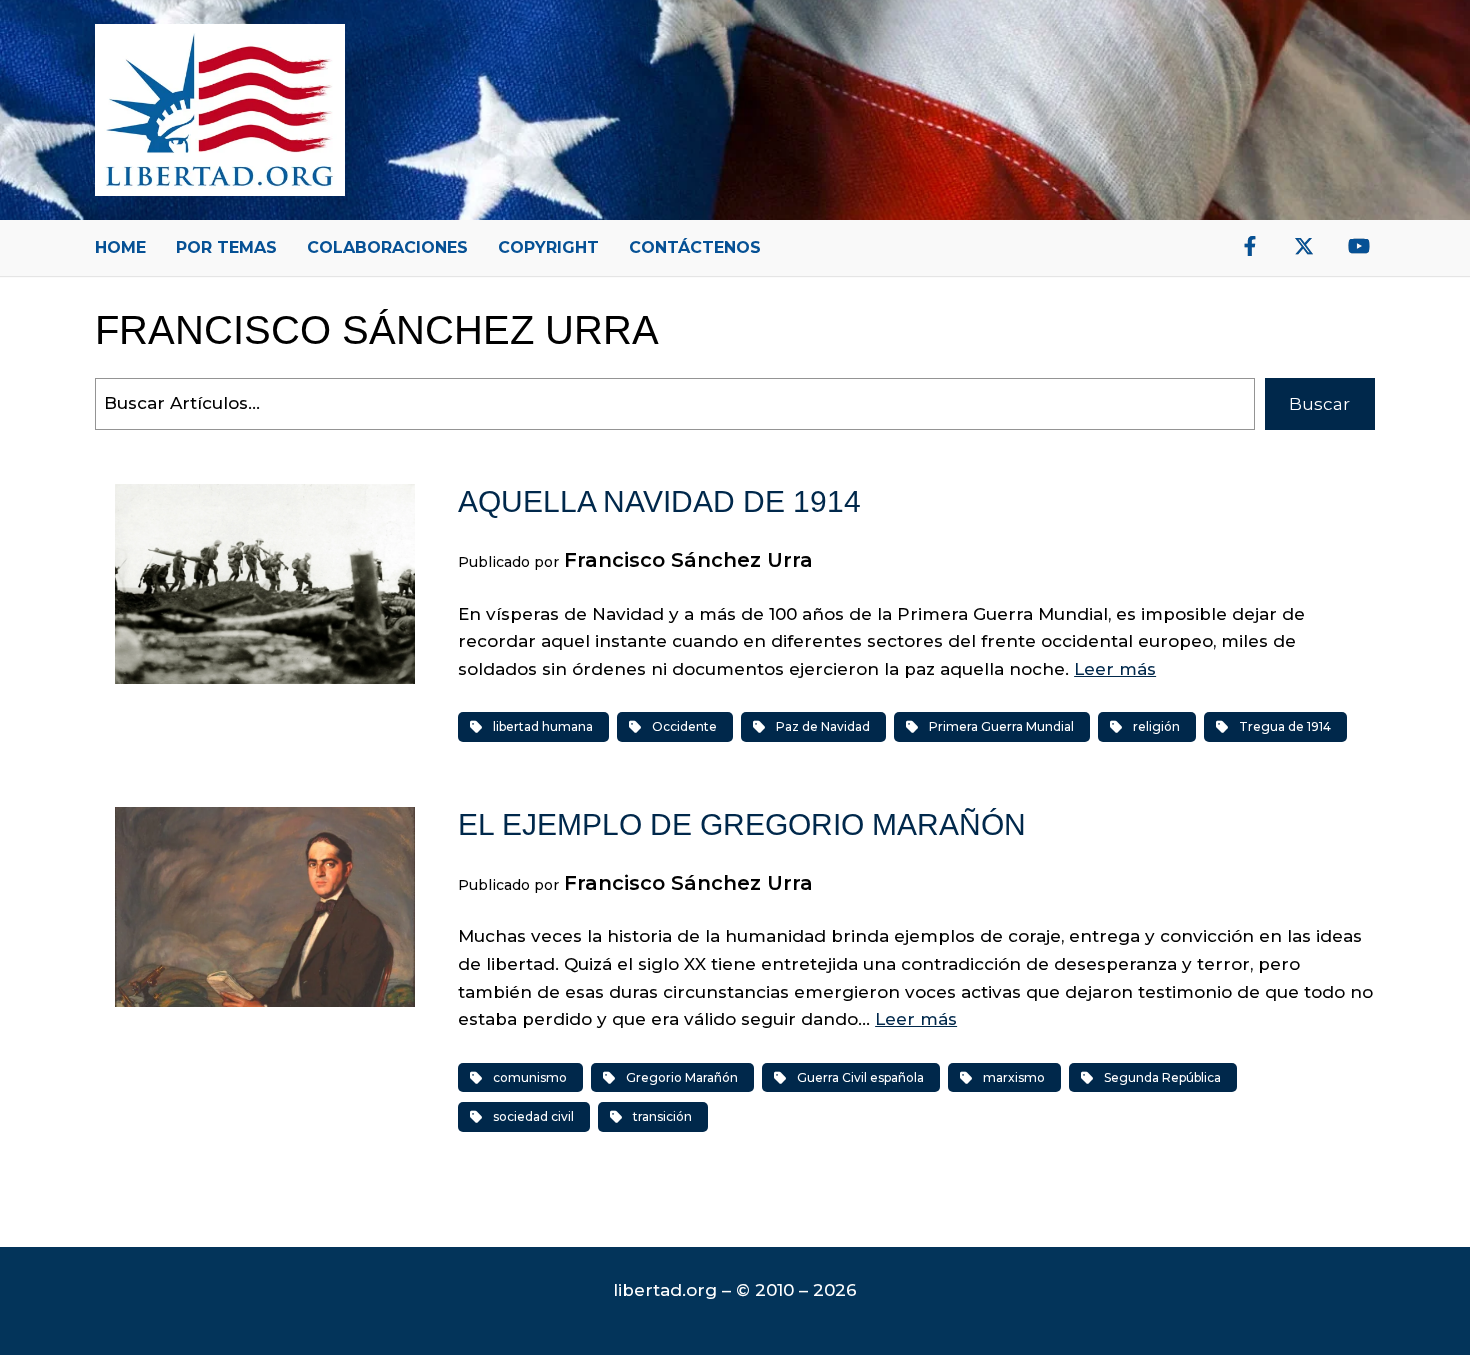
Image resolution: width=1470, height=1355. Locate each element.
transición (662, 1116)
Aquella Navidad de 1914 (659, 501)
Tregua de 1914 (1285, 726)
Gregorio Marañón (682, 1077)
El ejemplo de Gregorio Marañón (742, 824)
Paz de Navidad (823, 726)
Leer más (1115, 669)
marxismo (1014, 1077)
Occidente (684, 726)
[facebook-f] (1250, 246)
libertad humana (543, 726)
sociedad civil (533, 1116)
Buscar (1319, 404)
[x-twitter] (1304, 246)
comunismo (530, 1077)
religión (1156, 726)
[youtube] (1359, 246)
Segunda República (1162, 1077)
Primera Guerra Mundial (1001, 726)
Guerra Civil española (860, 1077)
